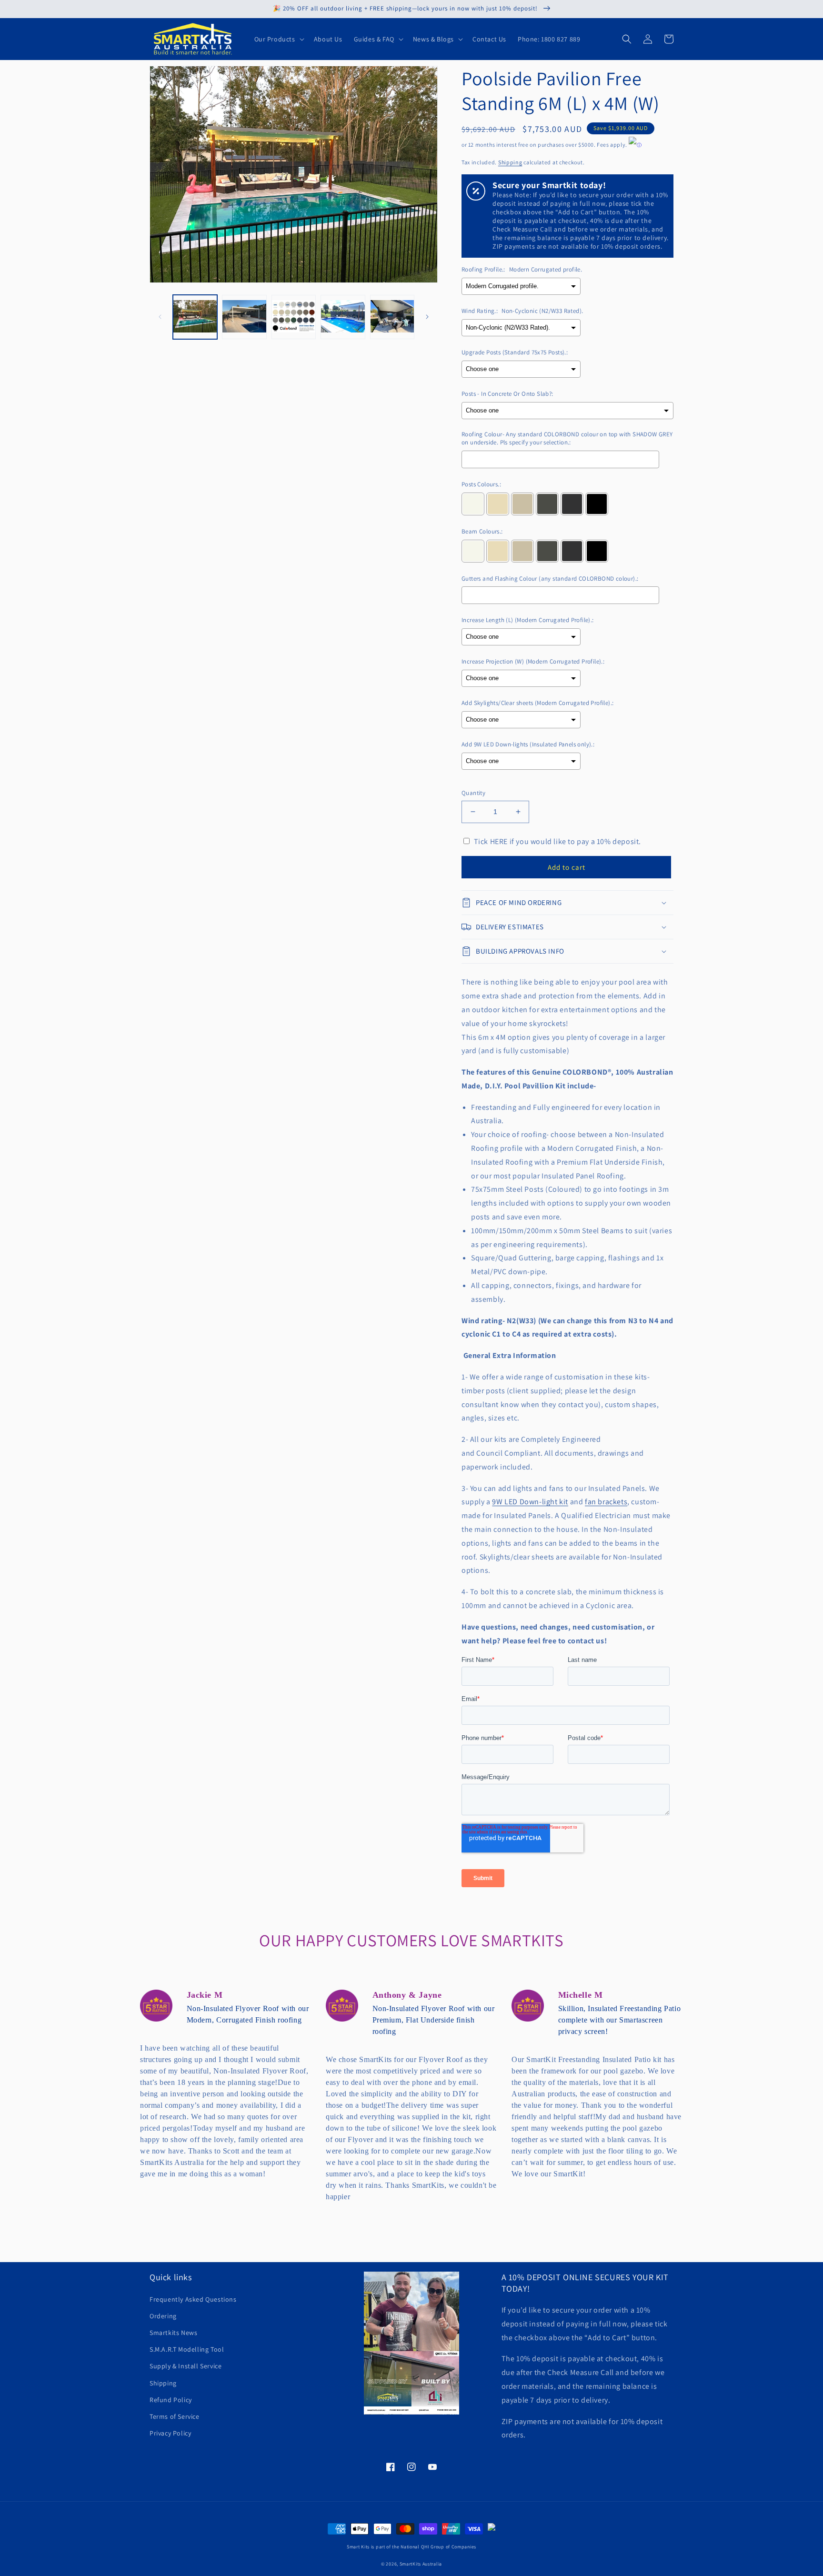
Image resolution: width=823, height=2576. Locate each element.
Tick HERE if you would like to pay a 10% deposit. (557, 841)
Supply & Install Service (186, 2366)
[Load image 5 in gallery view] (392, 317)
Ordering (163, 2316)
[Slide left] (160, 317)
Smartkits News (173, 2333)
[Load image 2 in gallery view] (244, 317)
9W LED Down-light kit (530, 1502)
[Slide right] (427, 317)
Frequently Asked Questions (193, 2299)
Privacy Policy (170, 2433)
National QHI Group (422, 2547)
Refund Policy (171, 2400)
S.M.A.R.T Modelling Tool (187, 2349)
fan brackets (606, 1502)
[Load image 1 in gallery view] (195, 317)
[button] (278, 39)
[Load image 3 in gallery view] (294, 317)
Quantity (473, 793)
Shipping (510, 162)
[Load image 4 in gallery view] (343, 317)
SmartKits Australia (421, 2564)
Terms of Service (175, 2416)
